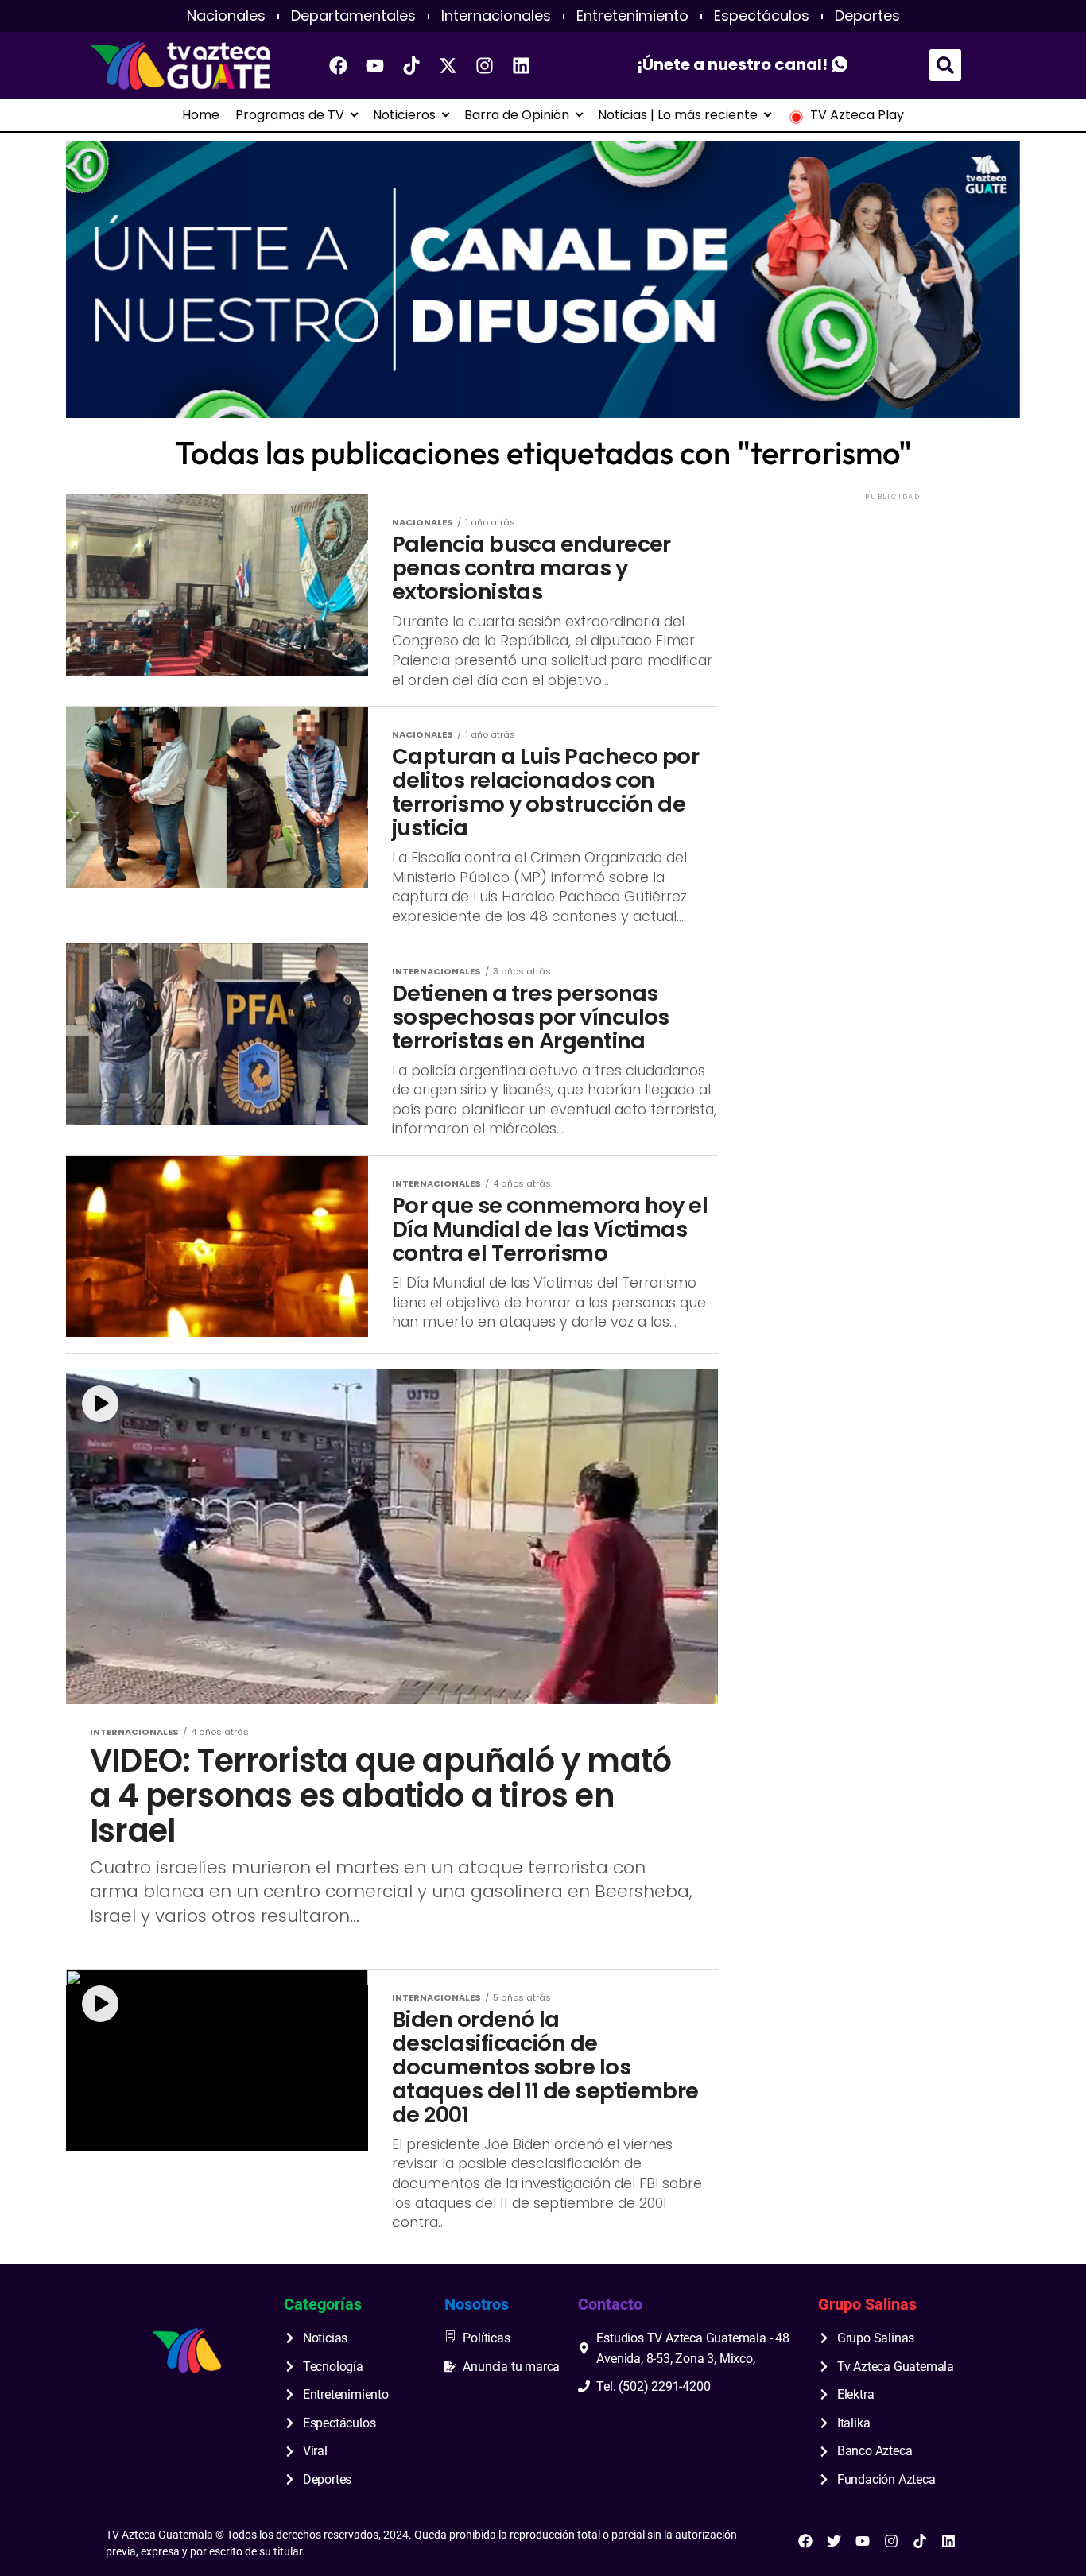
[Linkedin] (522, 65)
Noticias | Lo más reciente (678, 115)
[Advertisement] (893, 603)
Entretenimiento (632, 16)
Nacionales (226, 16)
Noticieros (404, 115)
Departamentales (353, 16)
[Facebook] (339, 65)
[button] (945, 65)
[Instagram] (485, 65)
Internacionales (496, 16)
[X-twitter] (448, 65)
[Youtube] (375, 65)
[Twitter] (834, 2541)
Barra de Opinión (517, 115)
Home (201, 115)
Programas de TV (290, 115)
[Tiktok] (412, 65)
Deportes (867, 16)
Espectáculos (762, 16)
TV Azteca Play (857, 115)
